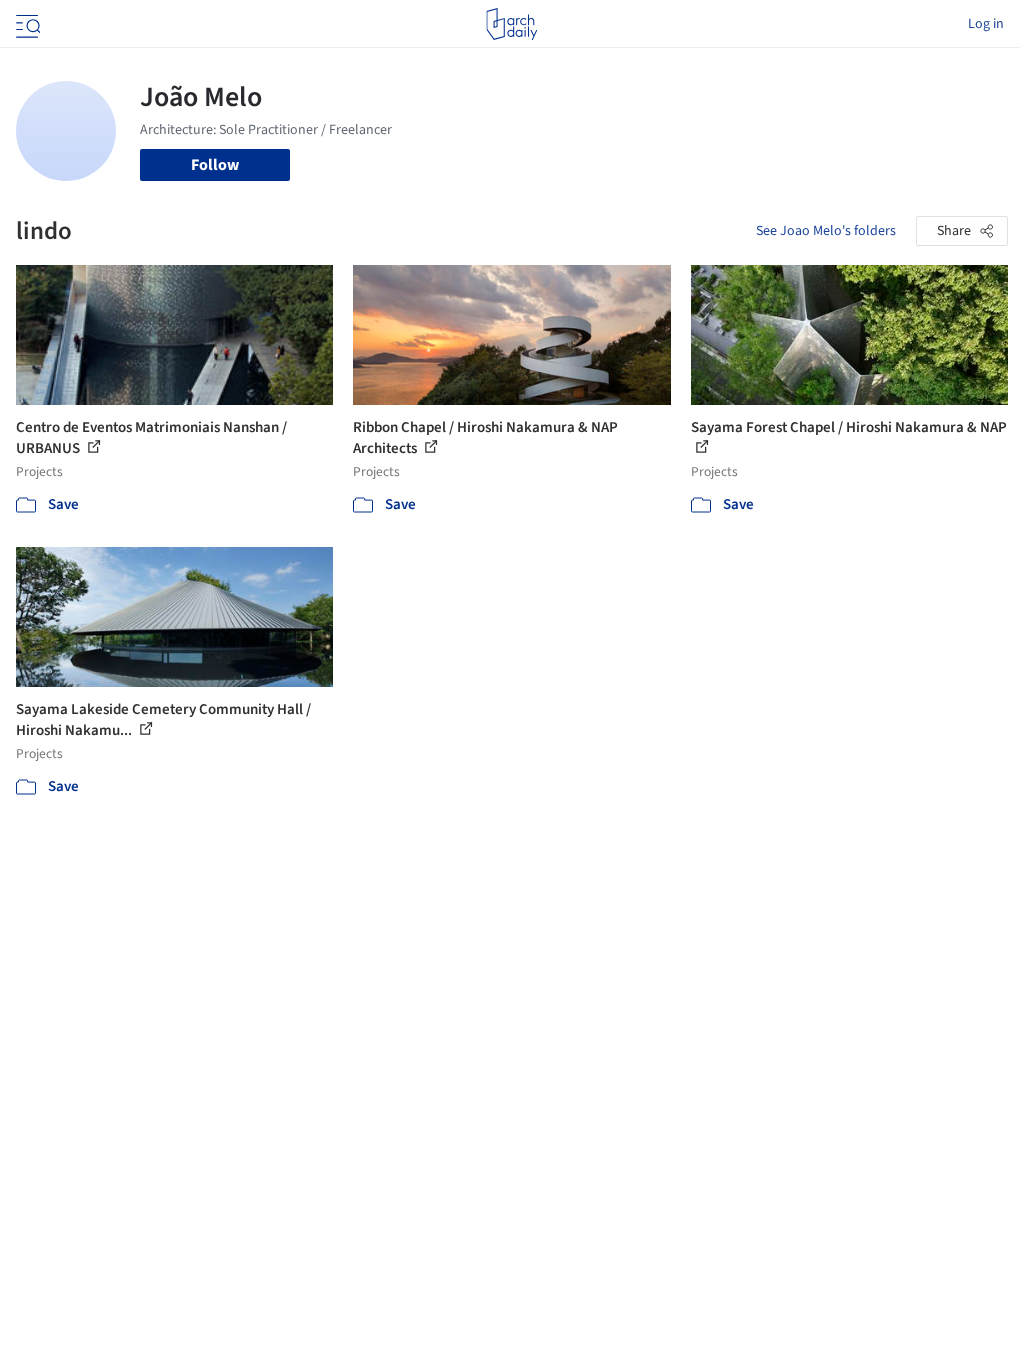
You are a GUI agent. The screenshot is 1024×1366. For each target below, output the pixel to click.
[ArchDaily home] (511, 24)
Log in (986, 24)
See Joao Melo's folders (826, 231)
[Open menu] (26, 24)
